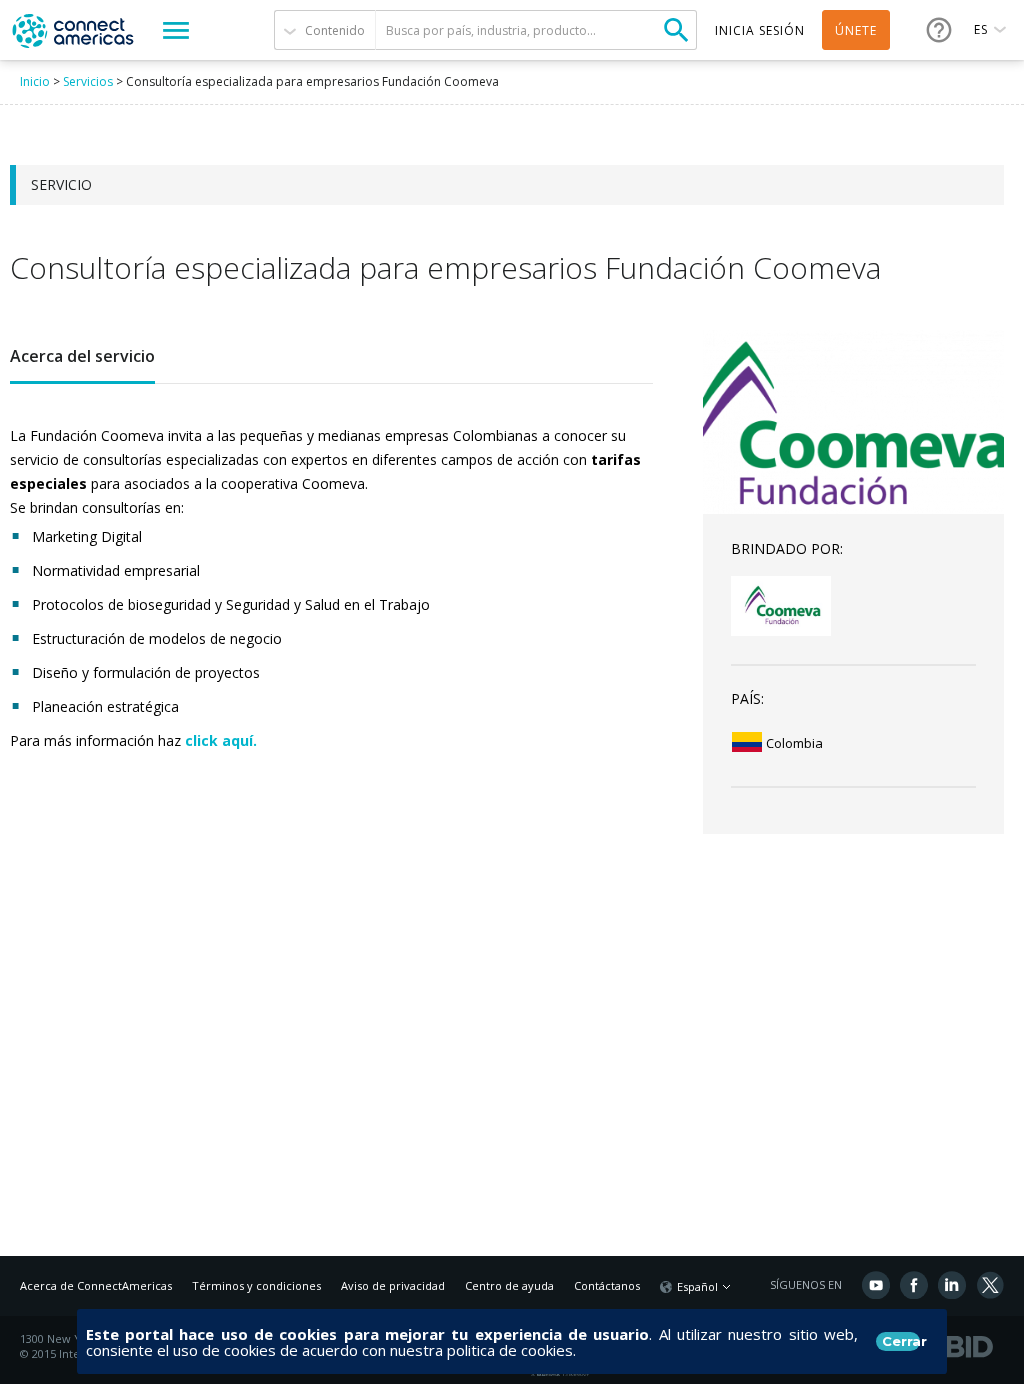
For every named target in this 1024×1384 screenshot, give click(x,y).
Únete (856, 30)
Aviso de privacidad (393, 1285)
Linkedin (952, 1285)
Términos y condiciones (256, 1285)
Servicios (88, 81)
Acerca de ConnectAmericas (96, 1285)
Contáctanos (607, 1285)
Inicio (35, 81)
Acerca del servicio (82, 356)
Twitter (990, 1285)
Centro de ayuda (509, 1285)
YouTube (876, 1285)
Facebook (914, 1285)
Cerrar (901, 1341)
